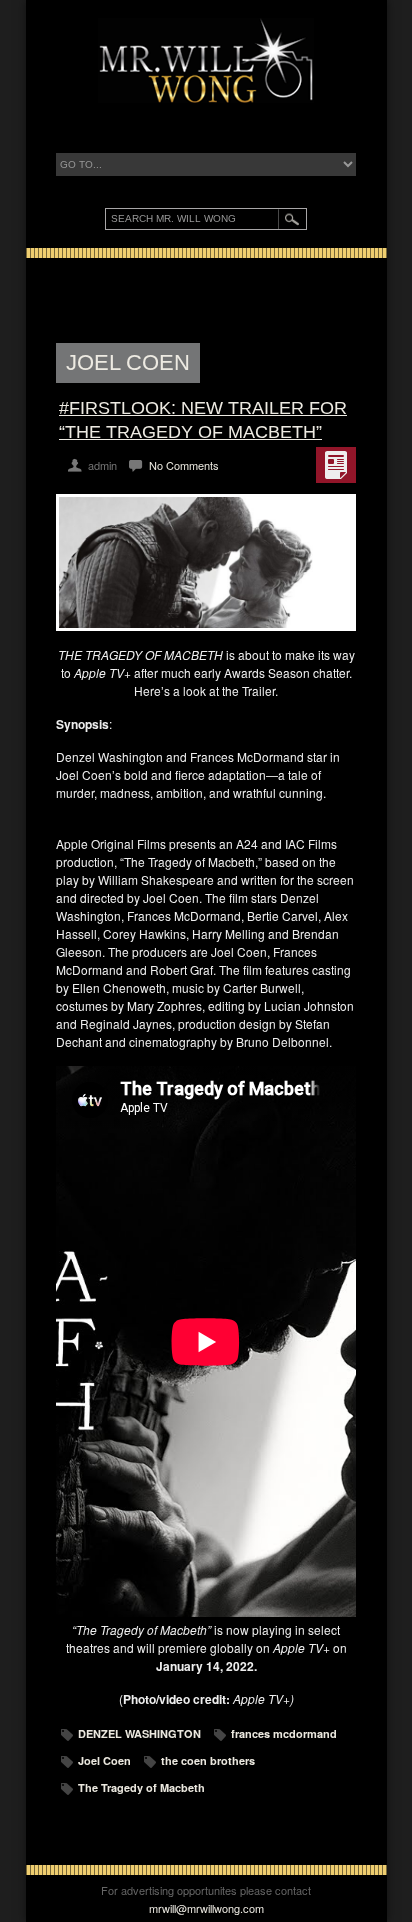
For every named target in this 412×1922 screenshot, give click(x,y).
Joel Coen (104, 1760)
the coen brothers (208, 1760)
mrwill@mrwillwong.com (206, 1908)
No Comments (184, 465)
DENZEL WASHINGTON (139, 1733)
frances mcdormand (284, 1733)
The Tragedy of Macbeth (141, 1787)
